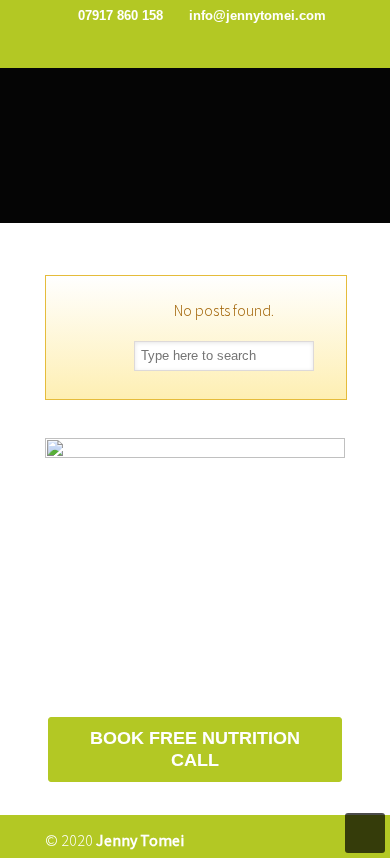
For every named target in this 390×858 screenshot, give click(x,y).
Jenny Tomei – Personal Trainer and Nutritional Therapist (195, 109)
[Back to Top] (365, 833)
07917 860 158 (122, 15)
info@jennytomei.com (257, 15)
